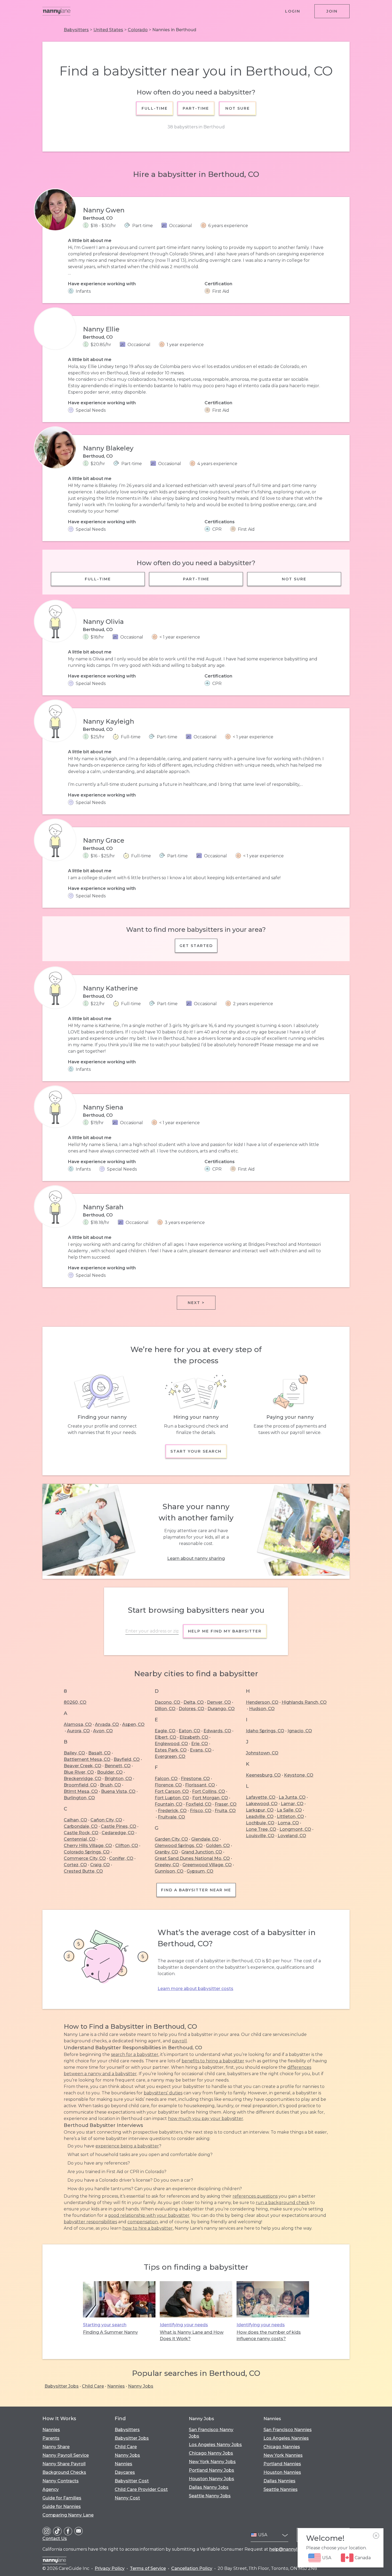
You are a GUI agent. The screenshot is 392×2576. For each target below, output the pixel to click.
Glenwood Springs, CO (179, 1846)
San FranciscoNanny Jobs (211, 2433)
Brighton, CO (118, 1779)
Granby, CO (166, 1852)
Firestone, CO (195, 1779)
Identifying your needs (184, 2325)
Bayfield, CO (127, 1759)
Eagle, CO (165, 1731)
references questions (255, 2196)
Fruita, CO (225, 1811)
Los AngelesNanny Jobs (215, 2445)
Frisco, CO (201, 1811)
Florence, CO (168, 1785)
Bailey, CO (74, 1753)
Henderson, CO (262, 1702)
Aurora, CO (78, 1731)
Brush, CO (111, 1785)
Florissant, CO (200, 1785)
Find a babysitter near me (196, 1890)
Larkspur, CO (260, 1810)
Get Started (196, 946)
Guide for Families (62, 2498)
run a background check (283, 2203)
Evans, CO (201, 1750)
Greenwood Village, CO (207, 1865)
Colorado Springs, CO (87, 1852)
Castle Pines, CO (119, 1826)
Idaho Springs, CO (265, 1731)
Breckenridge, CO (83, 1779)
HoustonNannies (282, 2472)
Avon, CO (103, 1731)
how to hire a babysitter (148, 2228)
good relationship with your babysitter (149, 2215)
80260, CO (75, 1702)
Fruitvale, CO (171, 1817)
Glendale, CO (205, 1839)
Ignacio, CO (300, 1731)
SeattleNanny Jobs (210, 2496)
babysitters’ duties (163, 2093)
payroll (179, 2041)
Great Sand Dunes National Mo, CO (192, 1858)
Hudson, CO (262, 1709)
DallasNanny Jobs (209, 2487)
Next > (196, 1303)
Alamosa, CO (78, 1724)
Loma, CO (288, 1823)
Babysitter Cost (132, 2481)
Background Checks (64, 2472)
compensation (143, 2222)
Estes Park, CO (171, 1750)
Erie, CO (200, 1744)
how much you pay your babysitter (206, 2119)
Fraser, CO (226, 1804)
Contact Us (55, 2539)
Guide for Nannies (62, 2506)
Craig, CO (100, 1865)
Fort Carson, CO (172, 1791)
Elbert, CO (165, 1737)
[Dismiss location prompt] (376, 2536)
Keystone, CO (299, 1775)
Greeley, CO (167, 1865)
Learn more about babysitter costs (195, 1989)
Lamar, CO (292, 1804)
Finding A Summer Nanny (110, 2332)
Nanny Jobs (141, 2386)
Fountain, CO (169, 1804)
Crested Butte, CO (83, 1871)
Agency (51, 2489)
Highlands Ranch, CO (304, 1702)
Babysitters (76, 30)
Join (332, 11)
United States (108, 30)
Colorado (138, 30)
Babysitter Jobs (62, 2386)
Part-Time (196, 108)
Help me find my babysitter (225, 1631)
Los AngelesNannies (286, 2438)
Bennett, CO (118, 1766)
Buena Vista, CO (118, 1791)
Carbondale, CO (81, 1826)
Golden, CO (218, 1846)
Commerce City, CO (85, 1858)
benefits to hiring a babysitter (213, 2061)
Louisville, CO (260, 1836)
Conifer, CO (121, 1858)
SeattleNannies (281, 2489)
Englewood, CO (171, 1744)
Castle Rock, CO (81, 1833)
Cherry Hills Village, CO (88, 1846)
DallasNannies (279, 2481)
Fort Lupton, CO (172, 1798)
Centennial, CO (80, 1839)
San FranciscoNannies (288, 2430)
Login (293, 11)
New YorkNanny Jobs (212, 2462)
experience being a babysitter (127, 2146)
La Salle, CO (289, 1810)
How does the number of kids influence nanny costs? (269, 2335)
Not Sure (237, 108)
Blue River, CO (79, 1772)
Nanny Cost (127, 2498)
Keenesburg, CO (263, 1775)
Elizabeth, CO (194, 1737)
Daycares (125, 2472)
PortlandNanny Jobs (211, 2470)
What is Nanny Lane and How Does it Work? (192, 2335)
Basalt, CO (99, 1753)
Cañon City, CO (106, 1820)
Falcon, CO (166, 1779)
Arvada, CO (107, 1724)
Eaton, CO (189, 1731)
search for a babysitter (135, 2054)
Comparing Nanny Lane (68, 2515)
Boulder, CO (110, 1772)
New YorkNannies (283, 2455)
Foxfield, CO (199, 1804)
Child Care (93, 2386)
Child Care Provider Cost (141, 2489)
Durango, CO (221, 1709)
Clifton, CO (127, 1846)
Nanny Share (56, 2447)
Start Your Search (196, 1451)
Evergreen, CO (170, 1756)
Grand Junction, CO (202, 1852)
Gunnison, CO (169, 1871)
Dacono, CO (167, 1702)
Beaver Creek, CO (83, 1766)
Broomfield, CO (80, 1785)
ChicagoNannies (282, 2447)
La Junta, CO (292, 1797)
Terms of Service (148, 2568)
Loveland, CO (292, 1836)
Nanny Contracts (61, 2481)
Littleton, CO (290, 1816)
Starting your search (105, 2325)
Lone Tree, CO (261, 1829)
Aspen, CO (133, 1724)
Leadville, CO (260, 1816)
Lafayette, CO (261, 1797)
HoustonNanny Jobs (211, 2479)
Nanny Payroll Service (66, 2455)
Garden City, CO (171, 1839)
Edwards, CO (217, 1731)
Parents (51, 2438)
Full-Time (155, 108)
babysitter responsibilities (90, 2222)
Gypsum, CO (200, 1871)
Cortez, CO (75, 1865)
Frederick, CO (172, 1811)
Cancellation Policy (192, 2568)
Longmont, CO (295, 1829)
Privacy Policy (110, 2568)
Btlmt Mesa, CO (81, 1791)
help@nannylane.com (293, 2549)
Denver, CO (219, 1702)
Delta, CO (194, 1702)
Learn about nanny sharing (196, 1558)
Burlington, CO (79, 1798)
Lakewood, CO (262, 1804)
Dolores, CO (191, 1709)
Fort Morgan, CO (210, 1798)
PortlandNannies (282, 2464)
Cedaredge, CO (118, 1833)
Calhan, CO (75, 1820)
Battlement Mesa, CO (87, 1759)
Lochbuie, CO (260, 1823)
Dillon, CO (165, 1709)
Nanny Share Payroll (64, 2464)
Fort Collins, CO (209, 1791)
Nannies (116, 2386)
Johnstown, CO (262, 1753)
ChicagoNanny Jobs (211, 2453)
